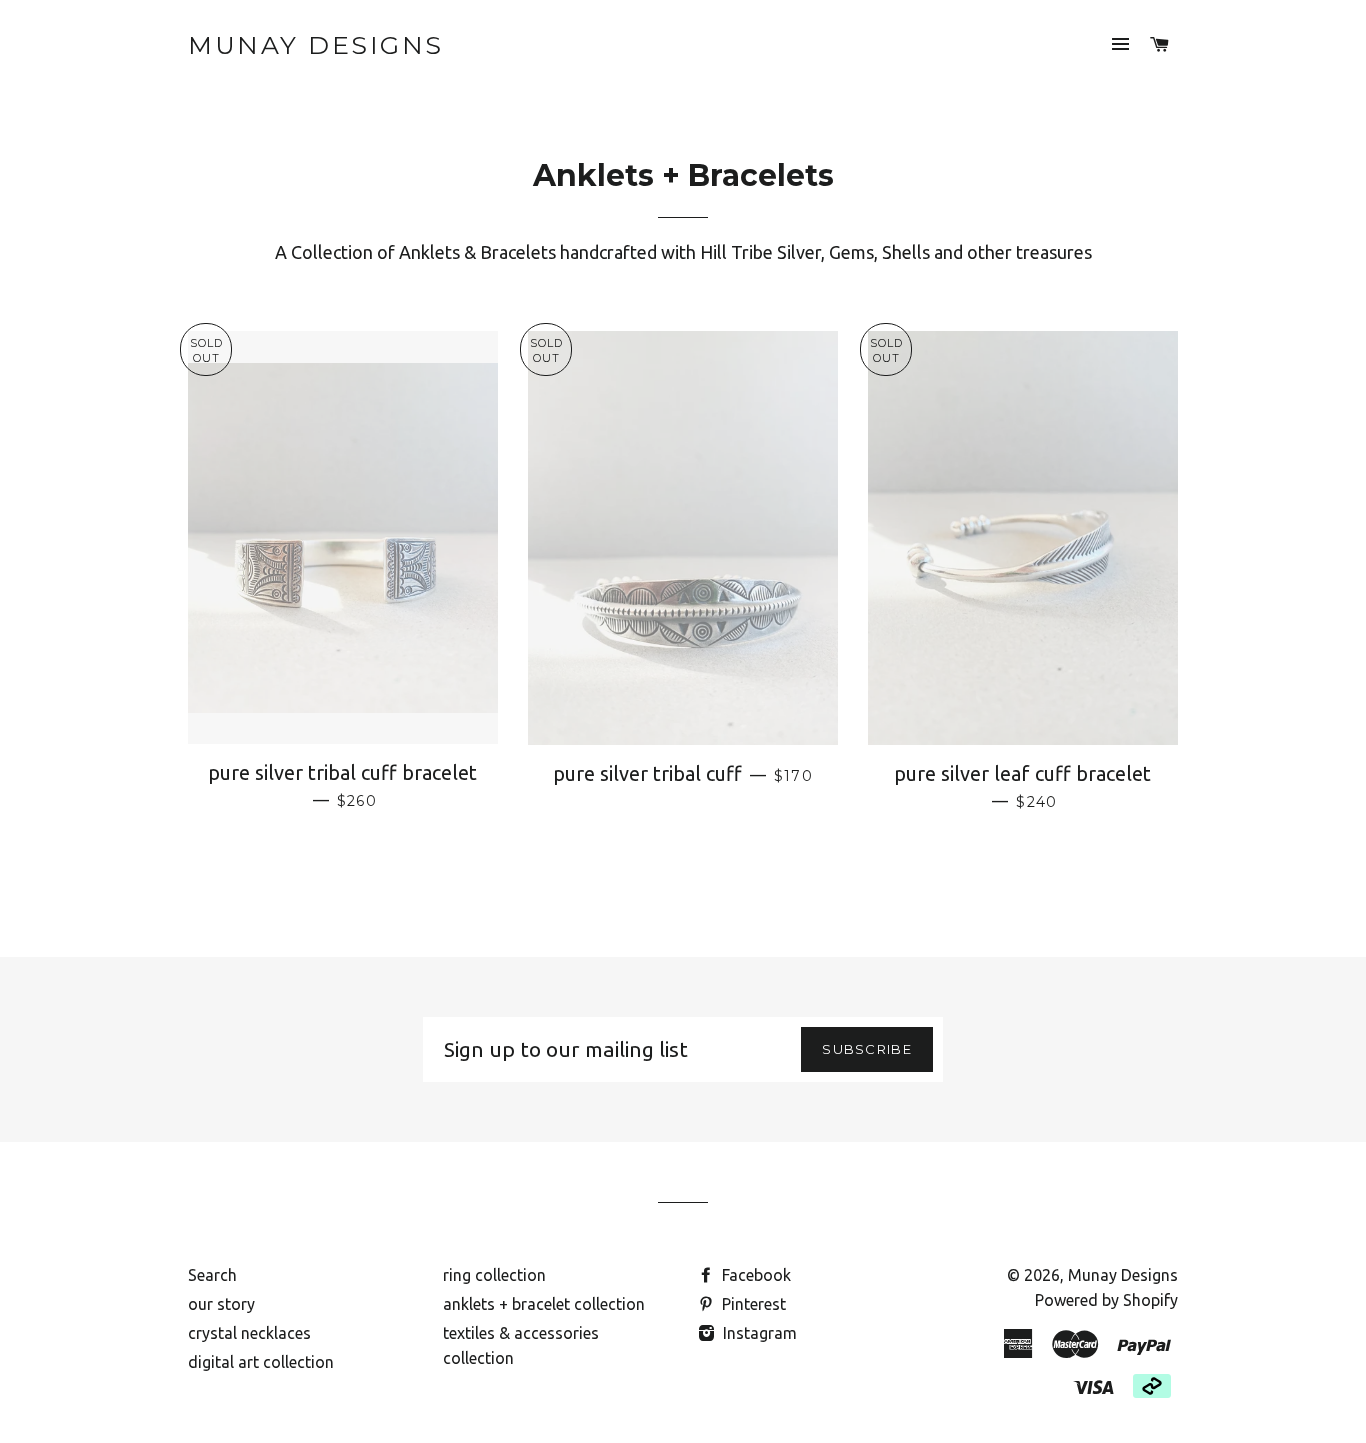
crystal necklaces (249, 1333)
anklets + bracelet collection (544, 1304)
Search (212, 1275)
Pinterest (752, 1304)
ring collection (494, 1275)
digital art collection (261, 1362)
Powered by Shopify (1106, 1300)
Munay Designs (316, 45)
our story (221, 1304)
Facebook (754, 1275)
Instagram (758, 1333)
